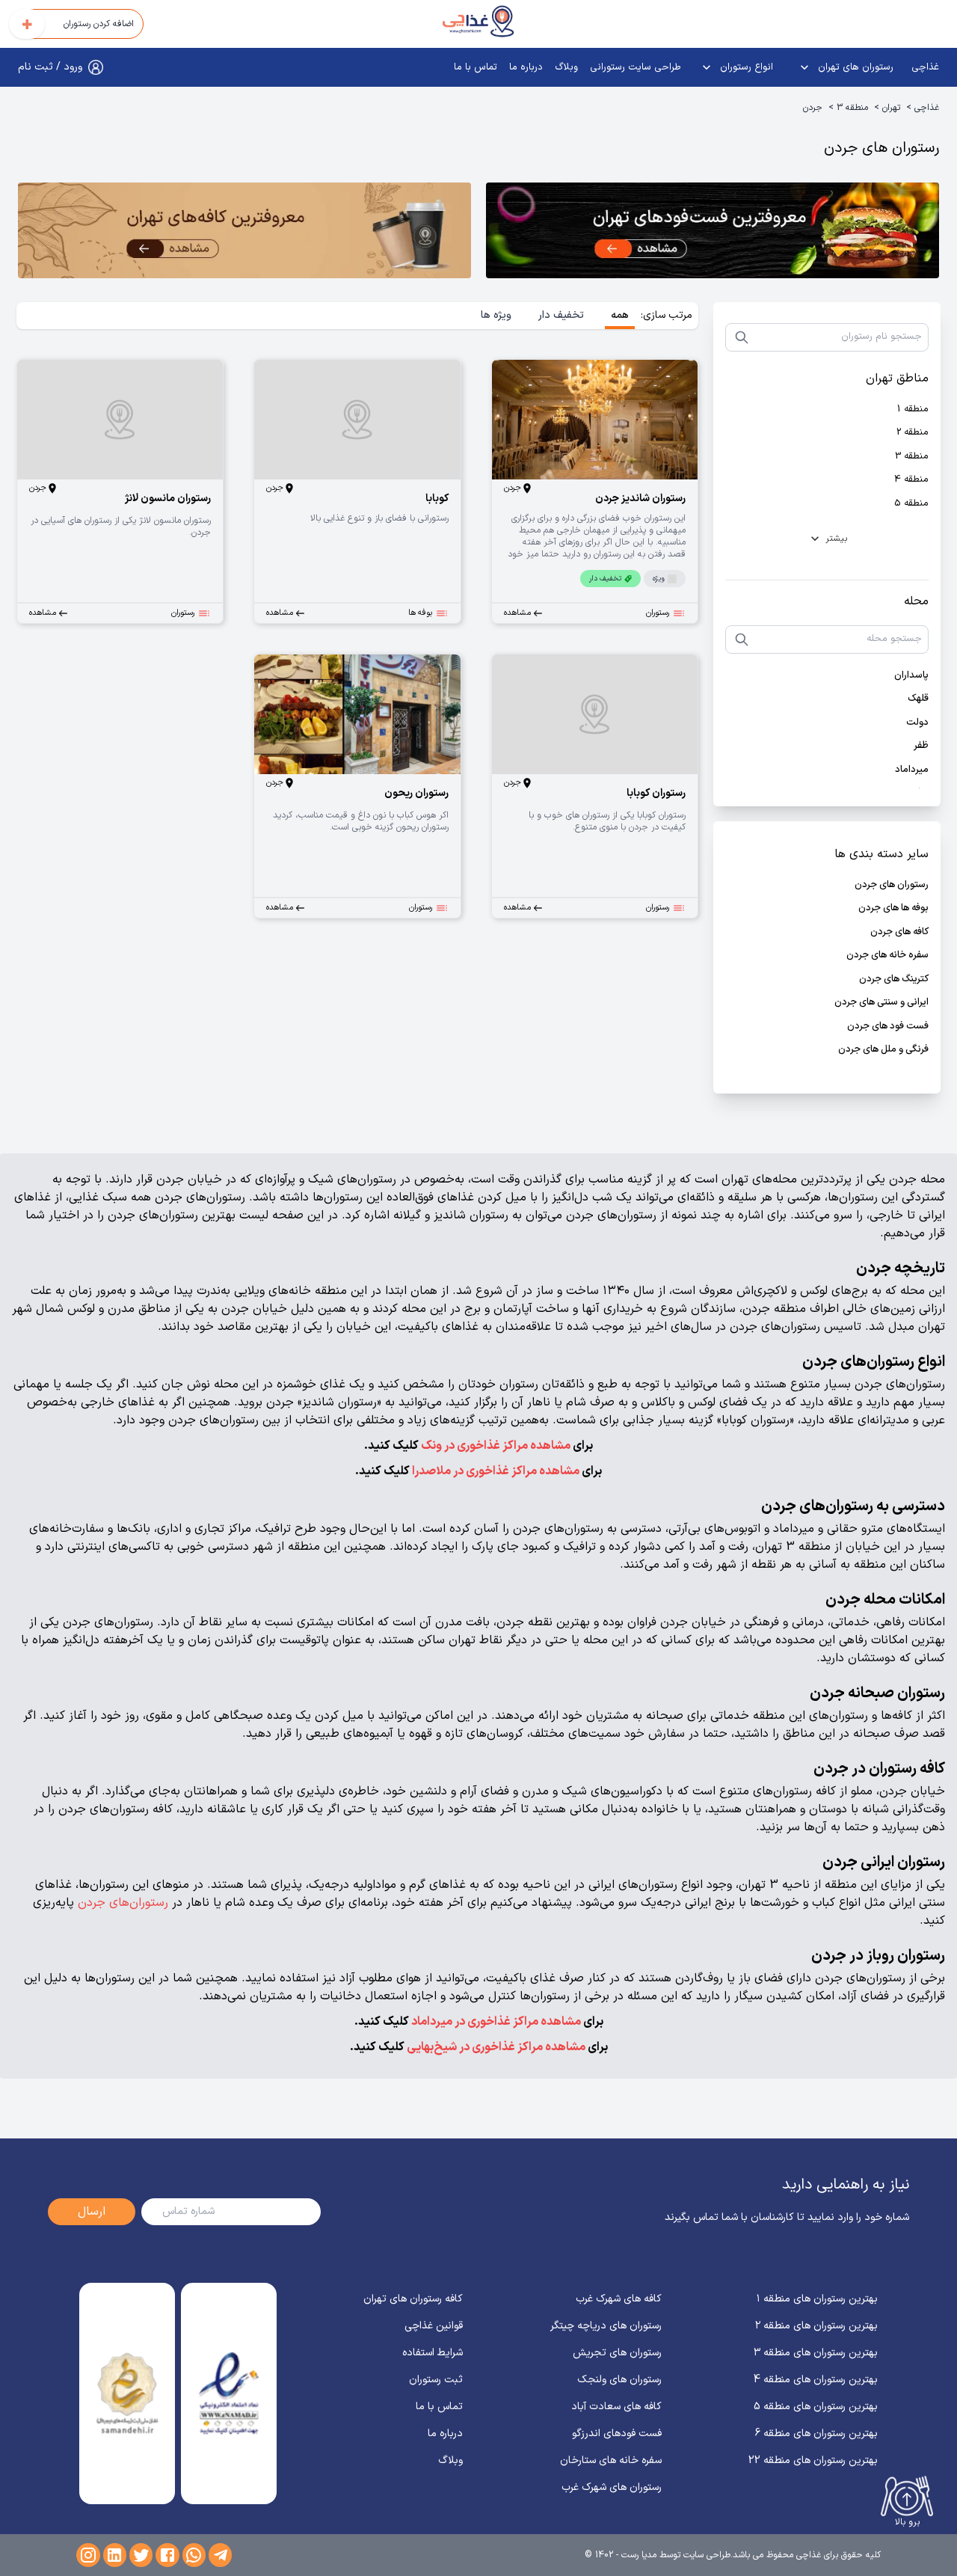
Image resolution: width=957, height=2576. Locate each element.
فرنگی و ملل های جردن (883, 1050)
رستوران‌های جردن (123, 1903)
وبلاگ (566, 67)
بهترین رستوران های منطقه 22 (813, 2460)
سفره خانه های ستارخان (611, 2460)
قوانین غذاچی (434, 2326)
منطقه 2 (913, 433)
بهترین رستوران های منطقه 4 (816, 2380)
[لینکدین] (115, 2555)
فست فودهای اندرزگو (617, 2434)
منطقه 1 (913, 410)
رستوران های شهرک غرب (612, 2487)
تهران (891, 108)
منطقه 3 (852, 108)
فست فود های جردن (888, 1027)
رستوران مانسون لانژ (168, 499)
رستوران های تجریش (617, 2353)
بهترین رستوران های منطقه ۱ (817, 2299)
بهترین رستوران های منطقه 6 (816, 2434)
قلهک (918, 699)
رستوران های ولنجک (619, 2380)
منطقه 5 (911, 504)
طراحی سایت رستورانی (636, 67)
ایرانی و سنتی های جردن (881, 1003)
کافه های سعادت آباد (616, 2407)
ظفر (921, 746)
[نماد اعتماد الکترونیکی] (229, 2393)
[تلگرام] (220, 2555)
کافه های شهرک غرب (619, 2299)
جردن (813, 108)
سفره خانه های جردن (887, 956)
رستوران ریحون (416, 793)
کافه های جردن (899, 932)
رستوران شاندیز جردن (640, 499)
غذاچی (925, 67)
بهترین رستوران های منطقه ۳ (816, 2353)
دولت (917, 723)
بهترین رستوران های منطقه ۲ (816, 2326)
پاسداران (911, 676)
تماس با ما (476, 67)
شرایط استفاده (433, 2353)
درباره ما (526, 67)
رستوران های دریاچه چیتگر (606, 2326)
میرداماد (912, 770)
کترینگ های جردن (894, 979)
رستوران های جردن (892, 885)
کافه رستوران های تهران (413, 2299)
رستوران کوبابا (656, 793)
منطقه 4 (911, 480)
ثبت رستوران (436, 2380)
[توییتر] (141, 2555)
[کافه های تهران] (244, 233)
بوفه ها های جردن (893, 908)
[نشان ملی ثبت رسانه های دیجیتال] (127, 2393)
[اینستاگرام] (88, 2555)
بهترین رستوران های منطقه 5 (816, 2407)
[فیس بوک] (167, 2555)
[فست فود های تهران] (713, 233)
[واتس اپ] (194, 2555)
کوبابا (437, 499)
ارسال (92, 2212)
